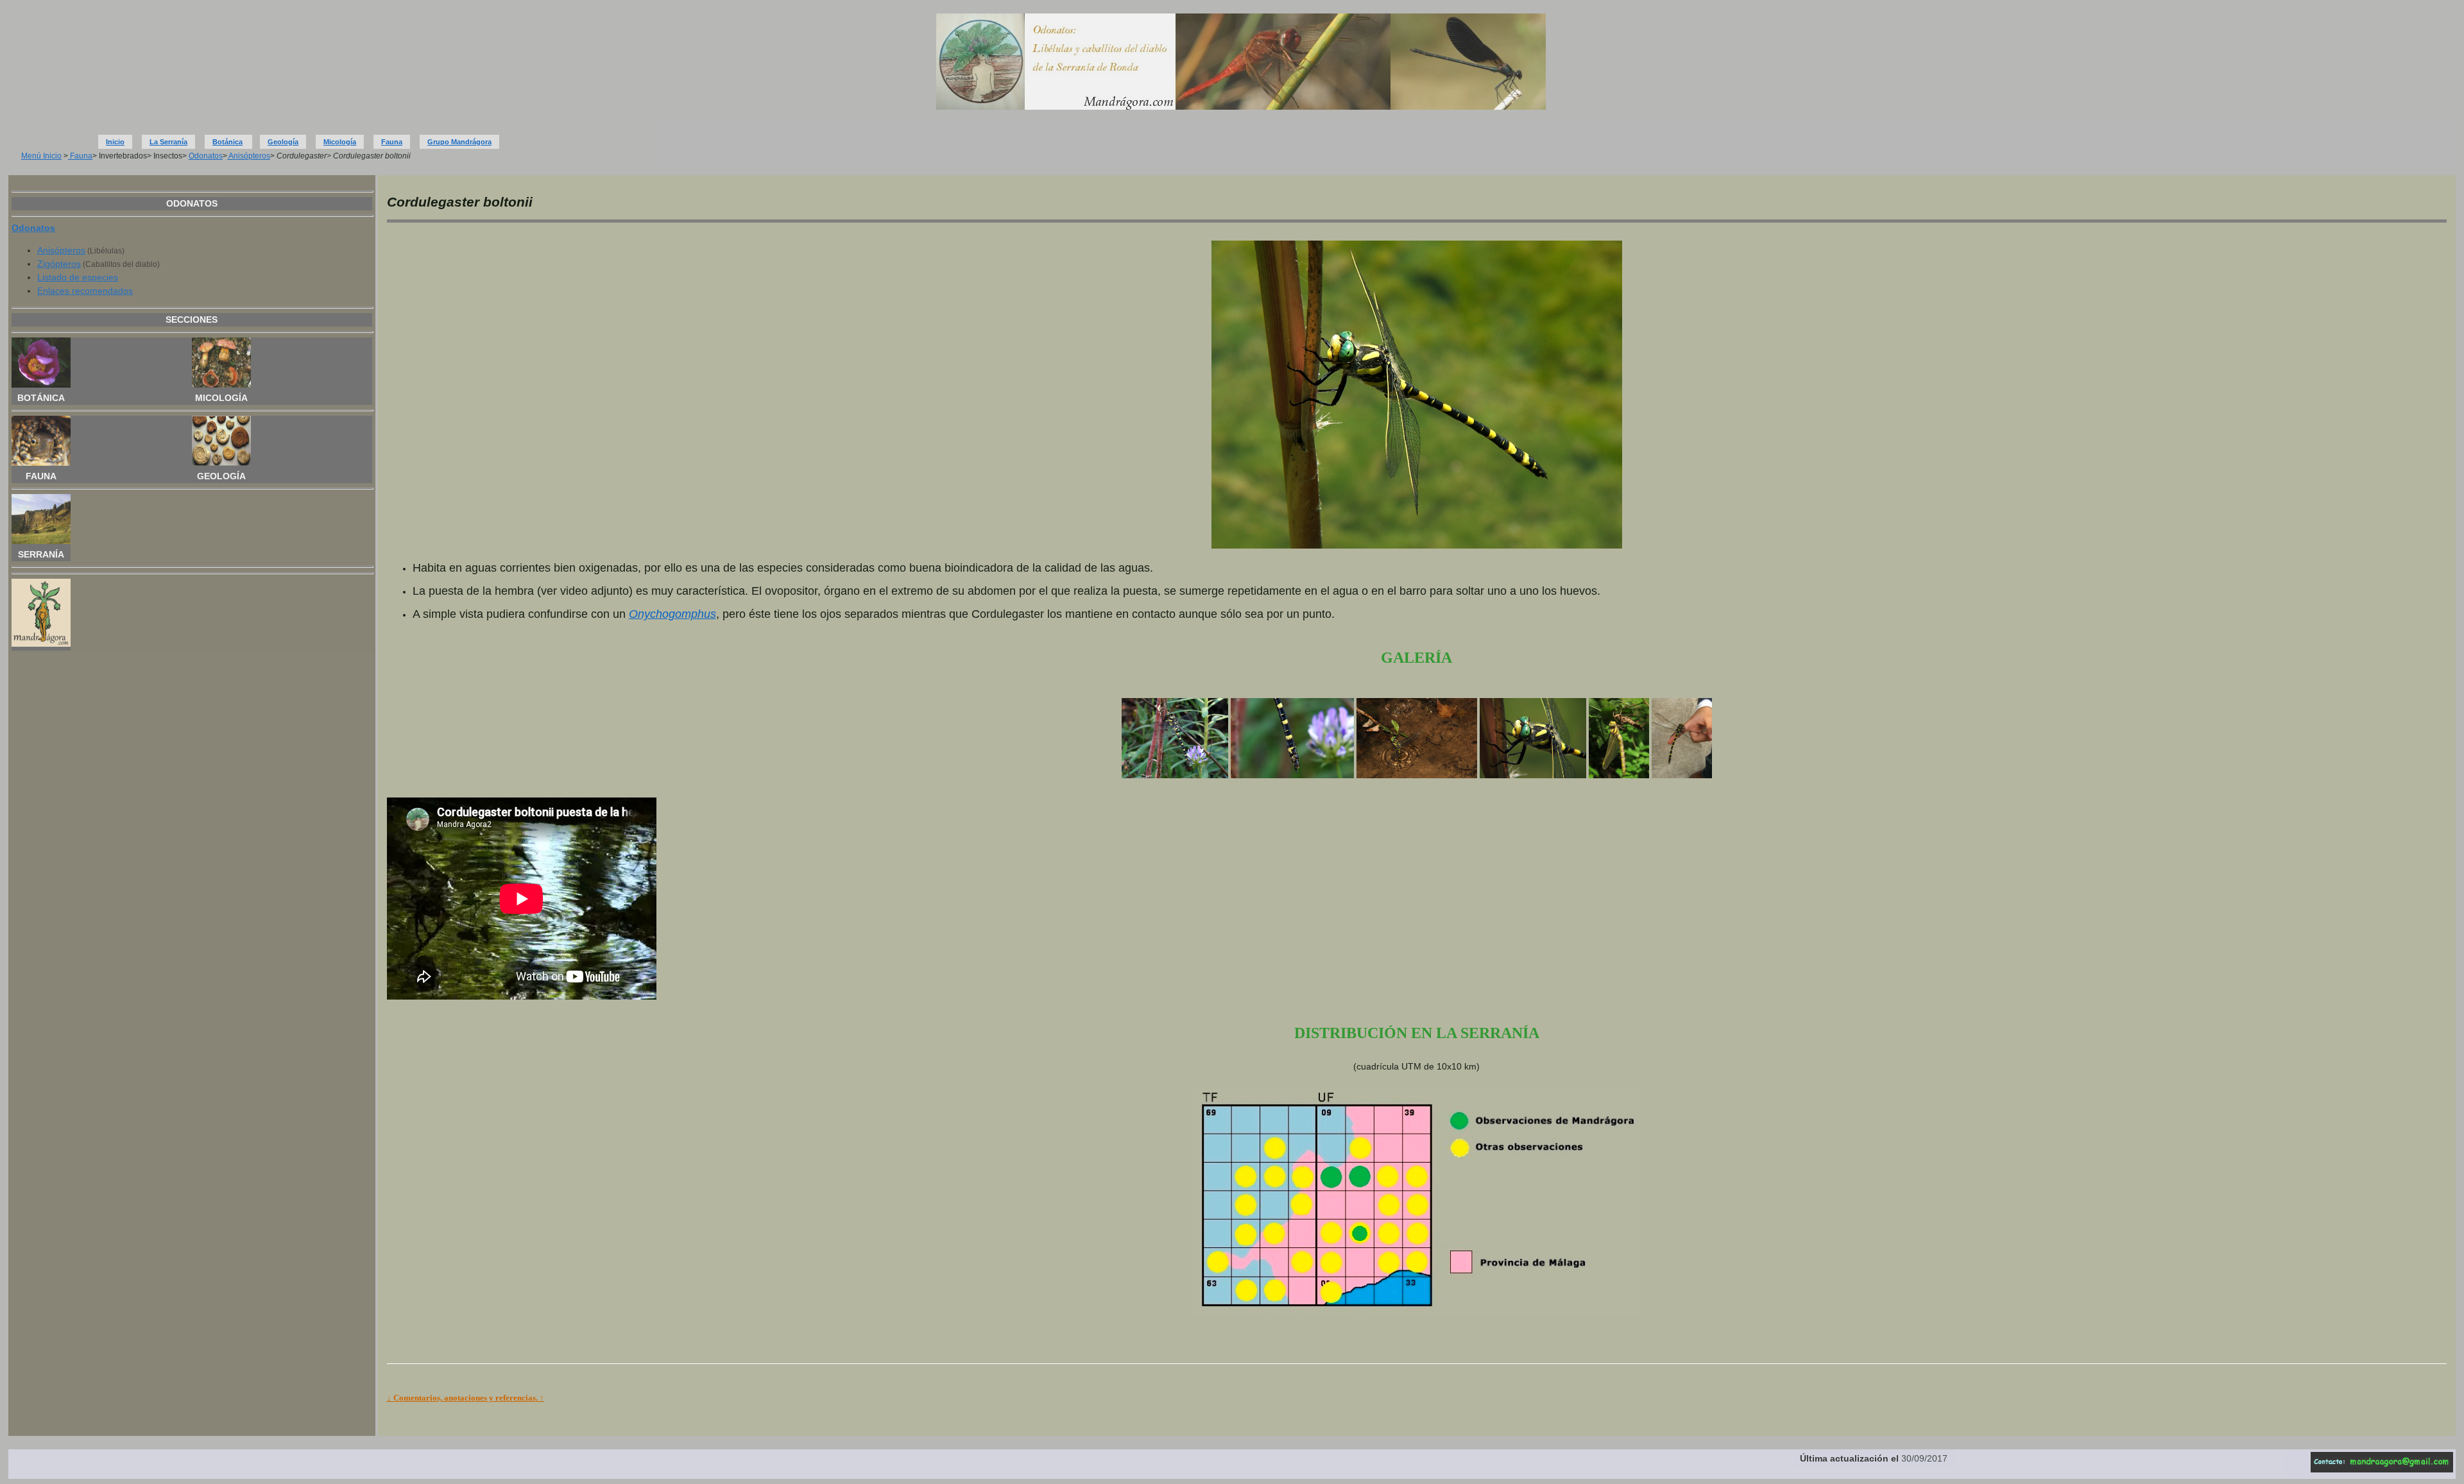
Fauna (392, 142)
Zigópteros (59, 264)
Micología (340, 142)
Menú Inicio (41, 156)
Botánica (227, 142)
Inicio (115, 142)
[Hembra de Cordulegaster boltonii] (1175, 775)
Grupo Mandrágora (459, 142)
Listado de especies (78, 277)
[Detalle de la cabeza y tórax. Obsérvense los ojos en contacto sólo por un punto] (1533, 775)
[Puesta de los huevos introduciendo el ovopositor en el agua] (1416, 775)
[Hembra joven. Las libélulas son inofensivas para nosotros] (1682, 775)
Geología (283, 142)
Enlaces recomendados (85, 291)
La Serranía (168, 142)
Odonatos (206, 156)
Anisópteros (249, 156)
